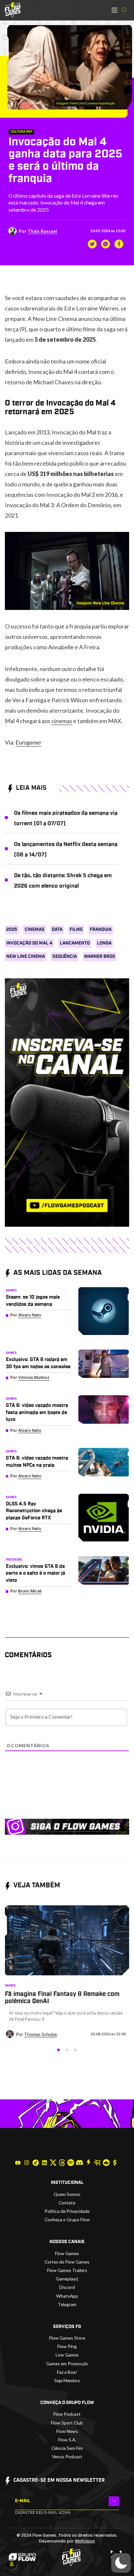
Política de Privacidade (67, 2211)
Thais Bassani (42, 231)
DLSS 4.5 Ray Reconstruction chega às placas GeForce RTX (34, 1511)
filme (76, 930)
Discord (67, 2287)
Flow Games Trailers (67, 2270)
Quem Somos (67, 2194)
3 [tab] (75, 2050)
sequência (65, 957)
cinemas (62, 721)
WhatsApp (67, 2296)
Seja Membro (67, 2380)
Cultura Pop (21, 132)
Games (11, 1290)
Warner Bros (100, 957)
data (57, 930)
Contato (67, 2203)
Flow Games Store (67, 2338)
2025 (12, 930)
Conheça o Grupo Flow (67, 2219)
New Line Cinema (26, 957)
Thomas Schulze (40, 2034)
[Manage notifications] (12, 2564)
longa (104, 943)
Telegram (67, 2304)
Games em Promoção (67, 2364)
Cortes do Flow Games (67, 2262)
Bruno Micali (30, 1591)
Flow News (67, 2431)
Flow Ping (67, 2346)
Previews (14, 1560)
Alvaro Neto (30, 1315)
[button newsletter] (114, 2501)
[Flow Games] (13, 10)
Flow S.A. (67, 2440)
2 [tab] (67, 2050)
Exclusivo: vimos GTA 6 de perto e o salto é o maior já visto (35, 1573)
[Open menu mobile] (114, 10)
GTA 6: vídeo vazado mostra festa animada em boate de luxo (37, 1412)
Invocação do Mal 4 (29, 943)
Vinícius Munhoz (34, 1377)
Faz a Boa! (67, 2372)
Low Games (67, 2355)
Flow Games (67, 2253)
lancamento (75, 943)
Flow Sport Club (67, 2423)
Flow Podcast (67, 2414)
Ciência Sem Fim (67, 2448)
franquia (101, 930)
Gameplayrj (67, 2279)
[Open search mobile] (124, 10)
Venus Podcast (67, 2457)
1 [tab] (59, 2050)
